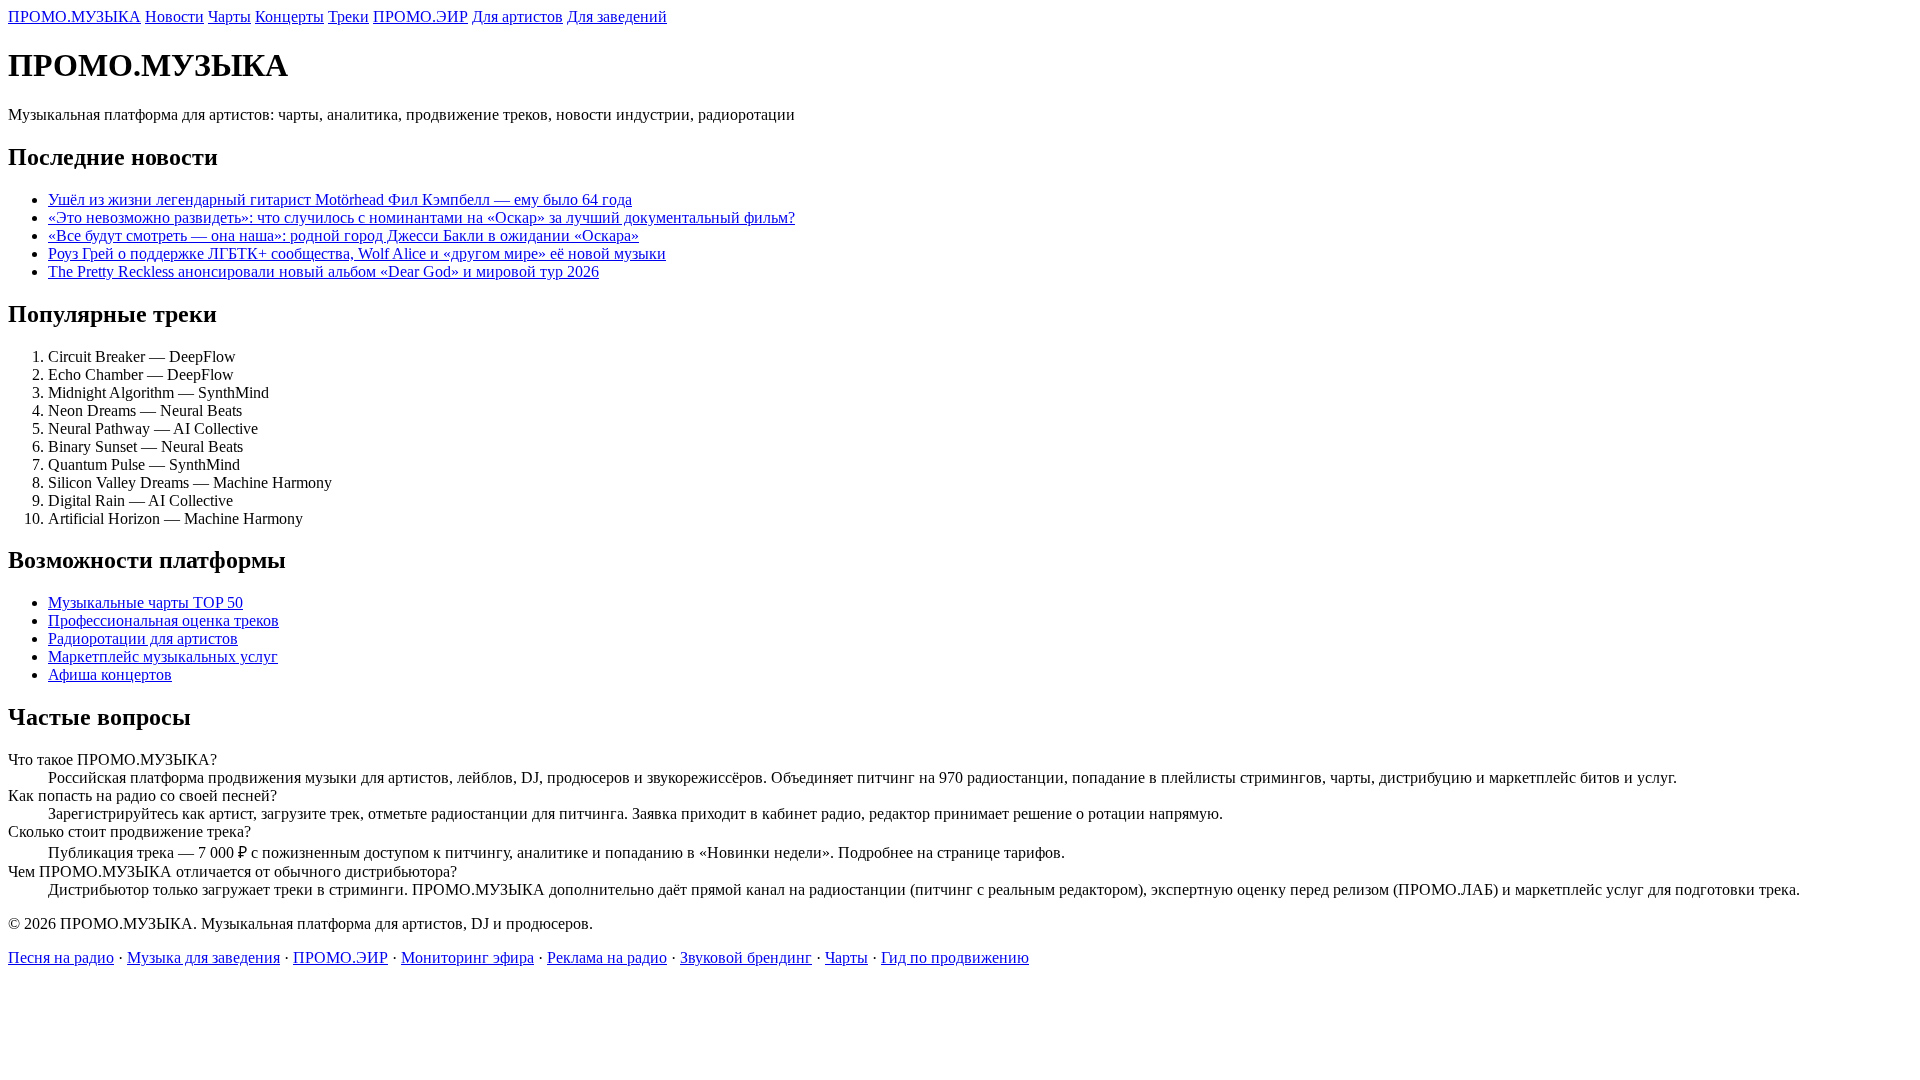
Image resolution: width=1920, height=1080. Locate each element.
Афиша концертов (110, 674)
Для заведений (617, 16)
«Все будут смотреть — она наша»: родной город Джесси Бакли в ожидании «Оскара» (343, 235)
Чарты (229, 16)
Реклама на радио (607, 957)
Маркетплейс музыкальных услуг (163, 656)
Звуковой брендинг (746, 957)
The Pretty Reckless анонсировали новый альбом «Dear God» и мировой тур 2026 (323, 271)
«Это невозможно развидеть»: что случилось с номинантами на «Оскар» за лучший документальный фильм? (421, 217)
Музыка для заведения (203, 957)
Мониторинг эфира (467, 957)
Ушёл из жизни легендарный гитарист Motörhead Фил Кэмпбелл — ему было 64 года (340, 199)
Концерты (289, 16)
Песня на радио (61, 957)
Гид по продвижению (955, 957)
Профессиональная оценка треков (163, 620)
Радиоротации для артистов (143, 638)
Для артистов (517, 16)
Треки (348, 16)
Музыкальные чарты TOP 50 (145, 602)
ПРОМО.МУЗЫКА (74, 16)
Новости (174, 16)
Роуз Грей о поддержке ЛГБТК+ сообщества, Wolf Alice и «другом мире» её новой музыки (357, 253)
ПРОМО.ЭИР (420, 16)
